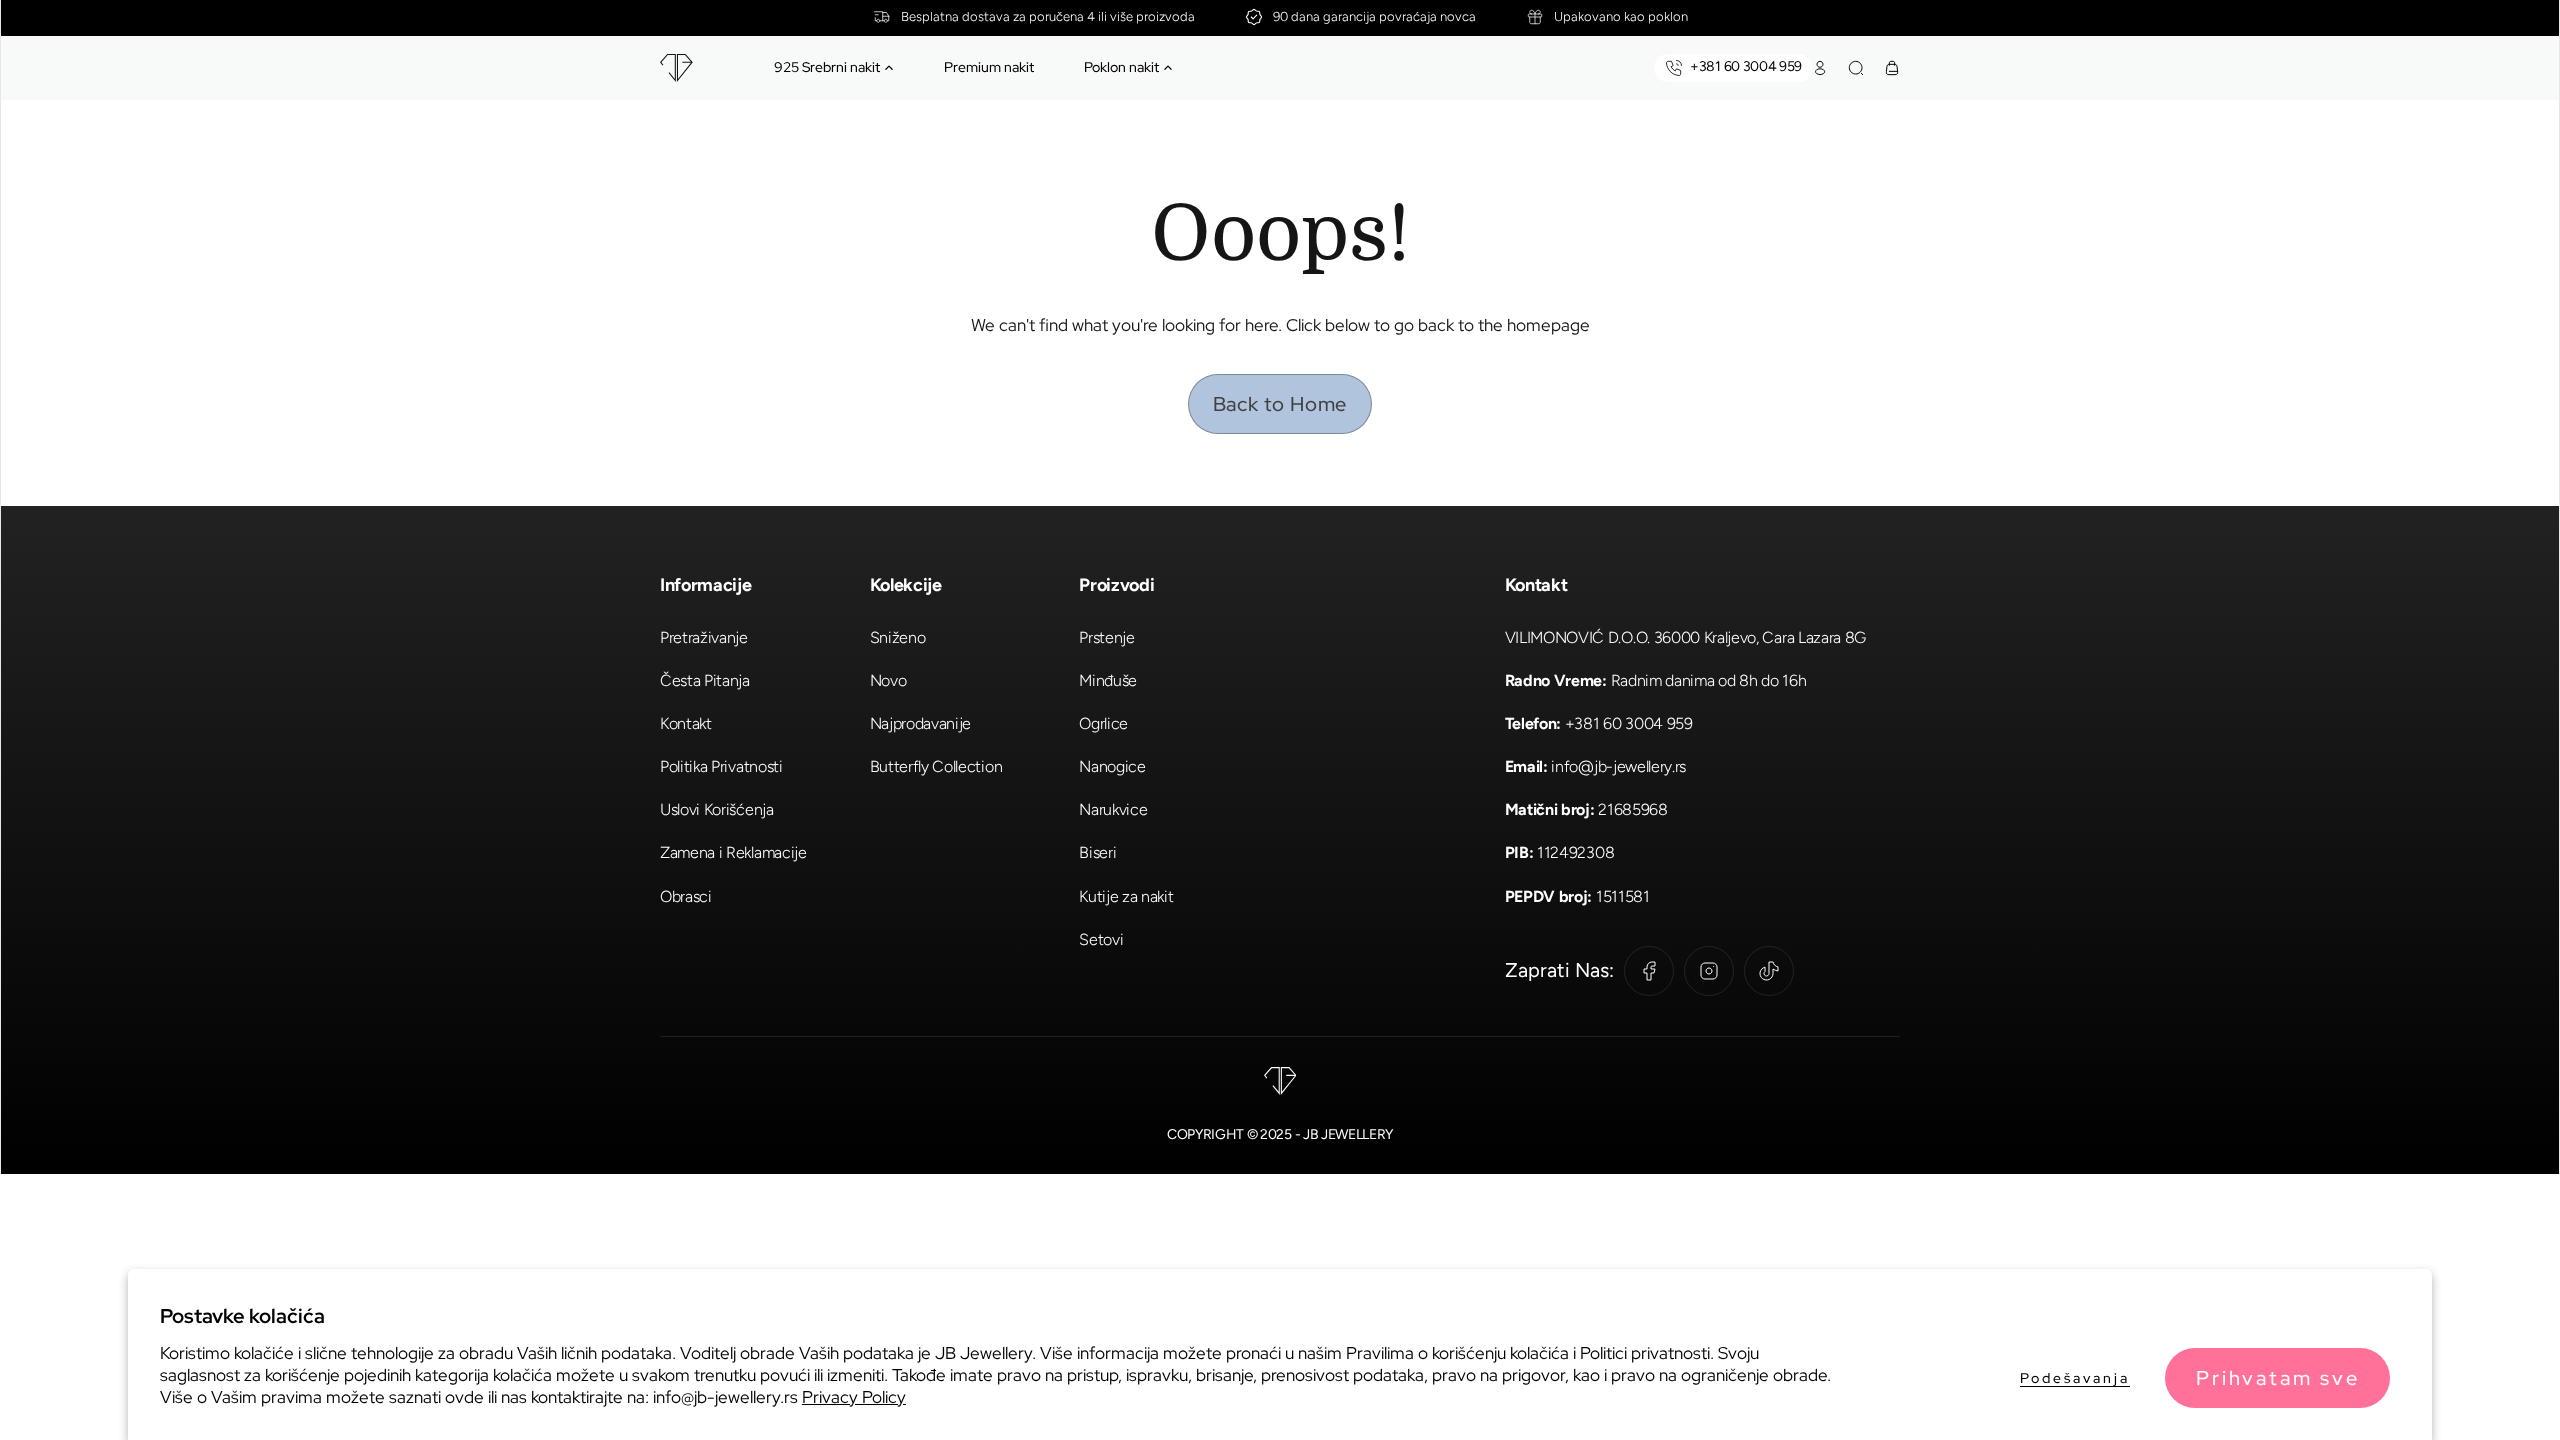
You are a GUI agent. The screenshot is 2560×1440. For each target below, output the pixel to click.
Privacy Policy (854, 1397)
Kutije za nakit (1126, 896)
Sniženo (898, 637)
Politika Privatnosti (721, 766)
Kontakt (686, 723)
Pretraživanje (704, 637)
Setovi (1101, 939)
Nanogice (1112, 766)
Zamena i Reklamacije (733, 852)
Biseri (1097, 852)
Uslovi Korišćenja (717, 809)
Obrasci (686, 896)
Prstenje (1106, 637)
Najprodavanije (921, 723)
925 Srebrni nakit (827, 67)
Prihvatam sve (2278, 1378)
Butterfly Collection (936, 766)
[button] (889, 68)
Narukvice (1113, 809)
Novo (888, 680)
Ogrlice (1103, 723)
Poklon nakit (1121, 67)
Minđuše (1108, 680)
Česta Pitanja (705, 680)
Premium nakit (989, 67)
